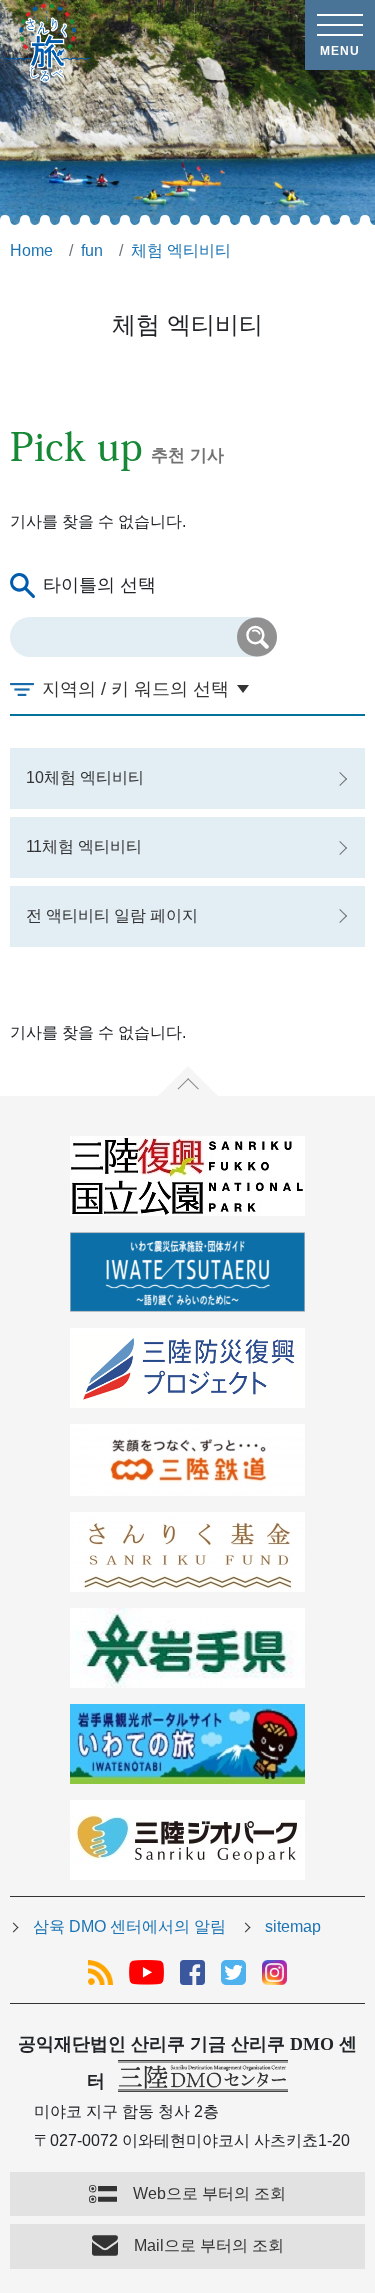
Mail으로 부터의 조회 (209, 2245)
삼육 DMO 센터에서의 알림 (129, 1926)
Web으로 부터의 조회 (209, 2193)
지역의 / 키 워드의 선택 (135, 689)
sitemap (293, 1926)
